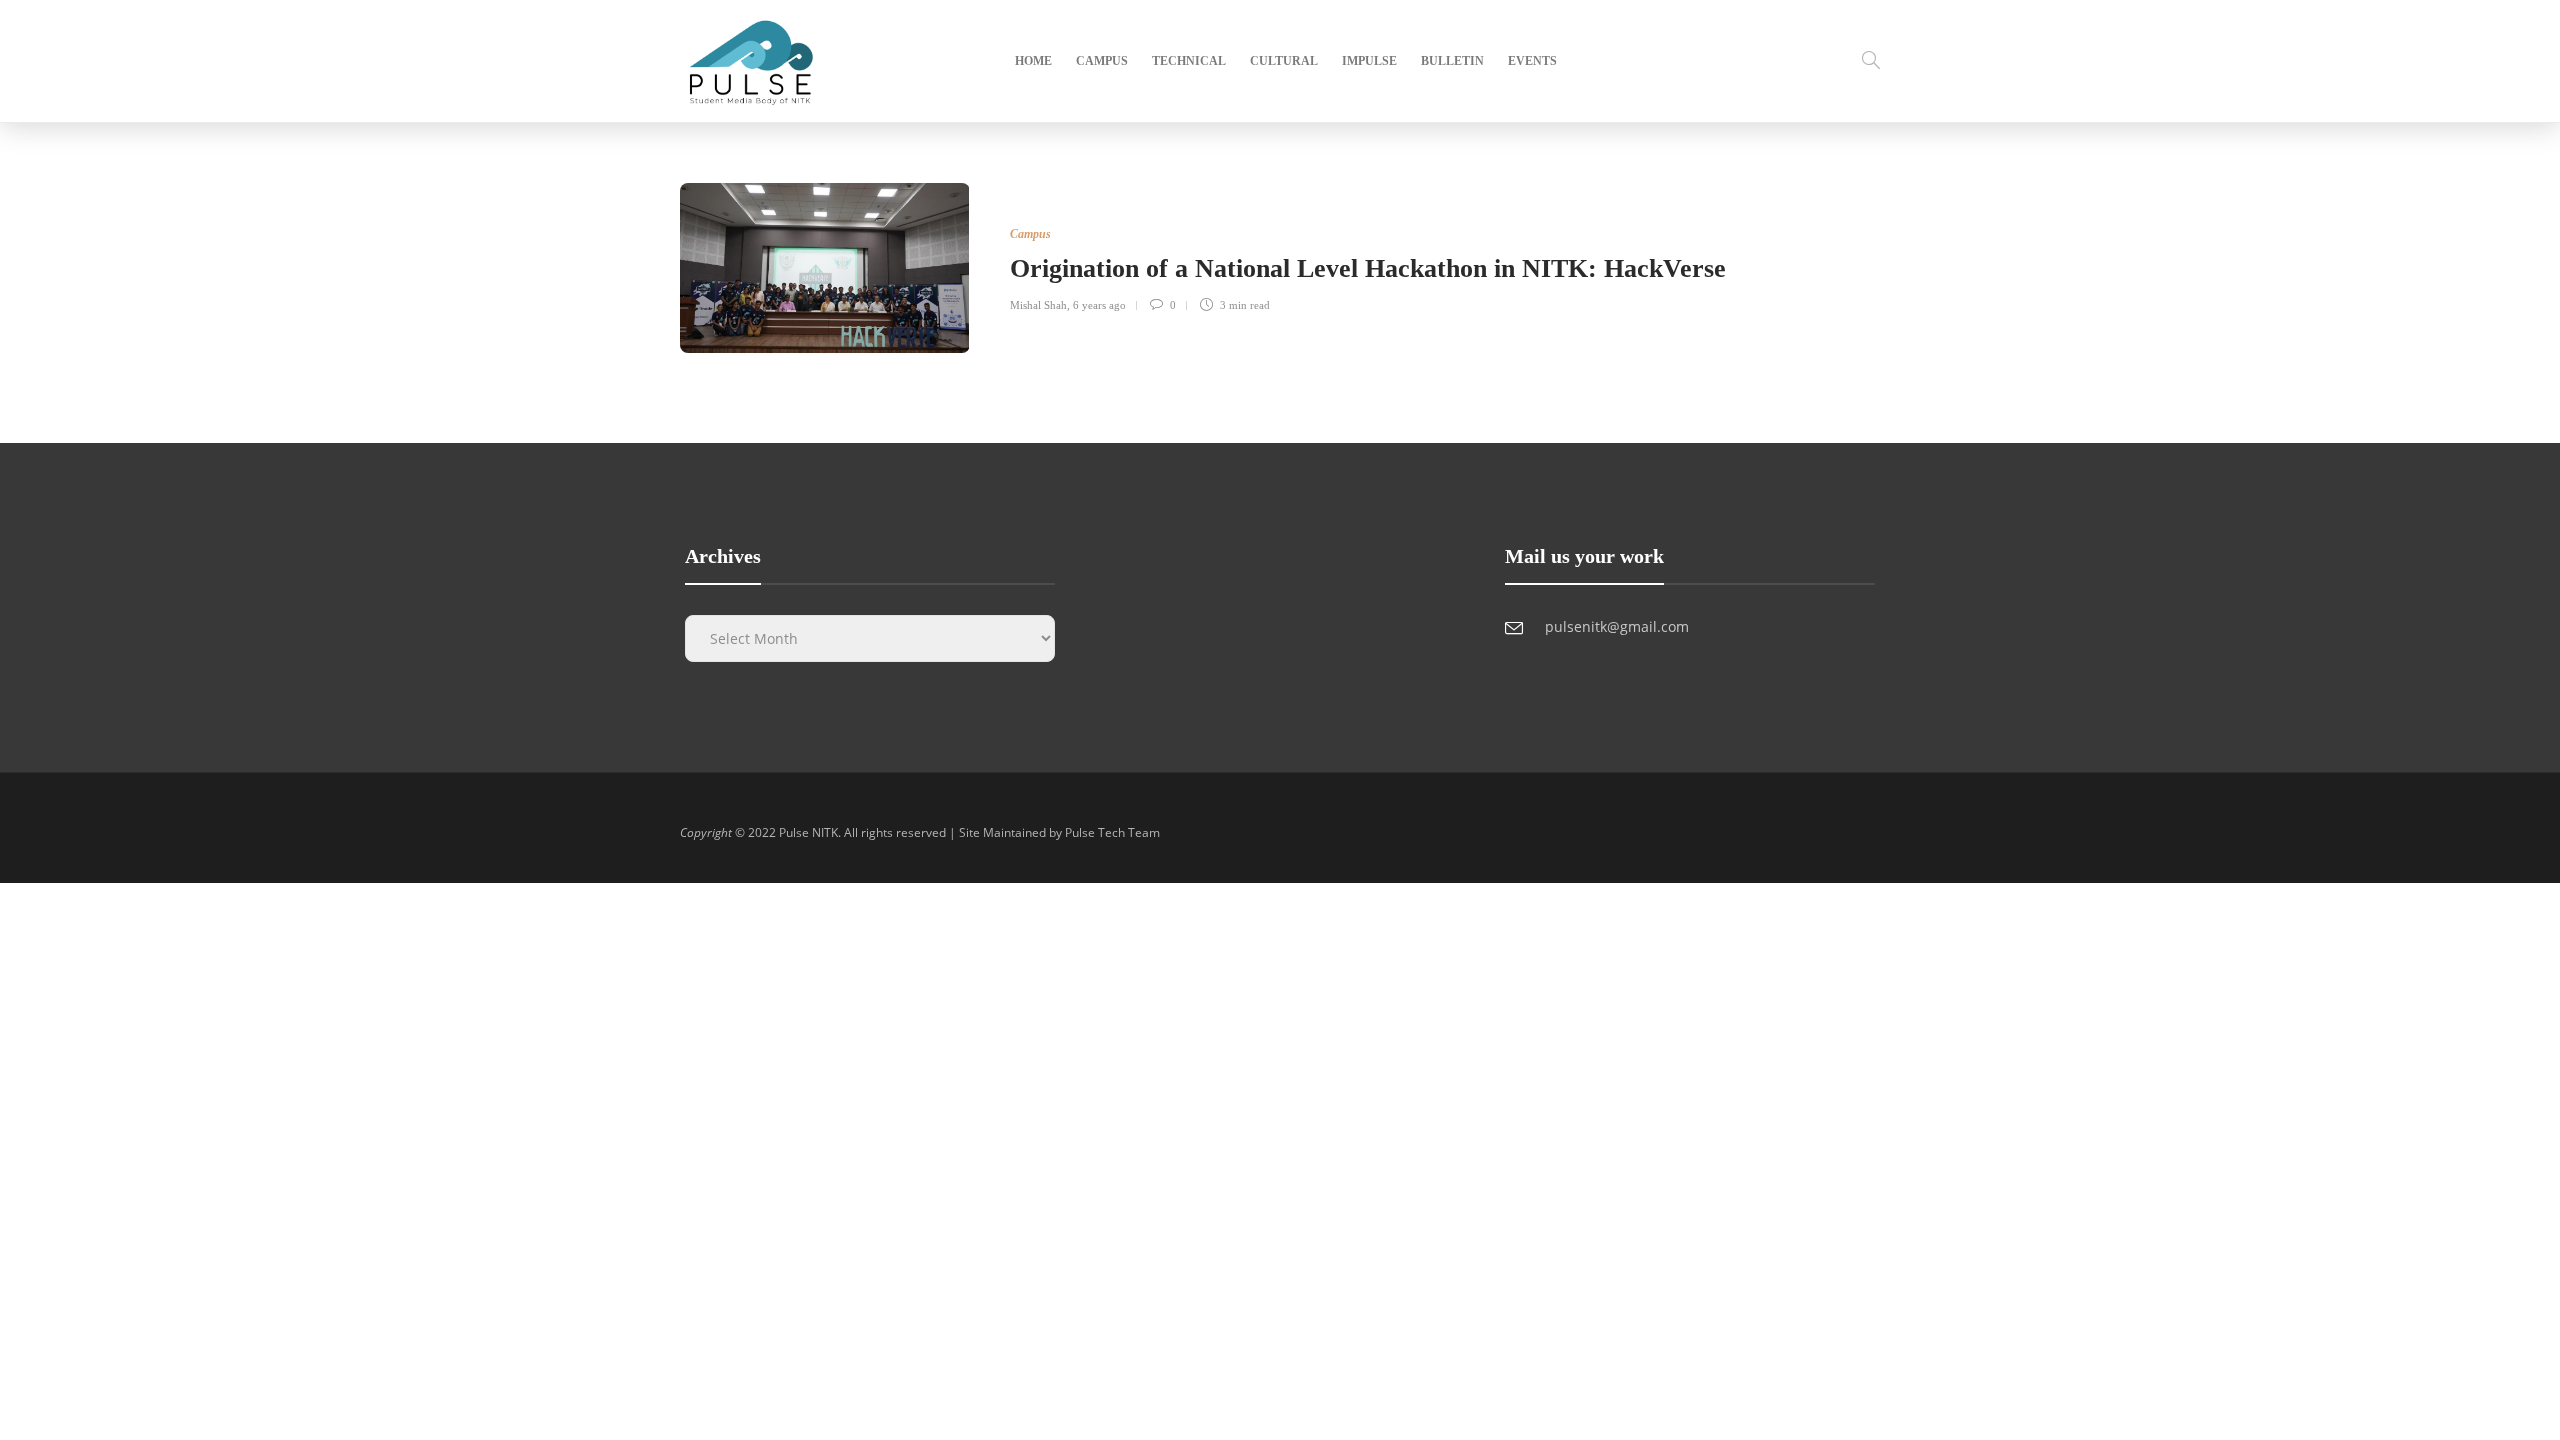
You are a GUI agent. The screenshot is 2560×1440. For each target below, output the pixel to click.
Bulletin (1452, 61)
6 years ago (1099, 305)
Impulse (1369, 61)
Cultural (1284, 61)
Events (1532, 61)
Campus (1102, 61)
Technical (1189, 61)
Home (1033, 61)
